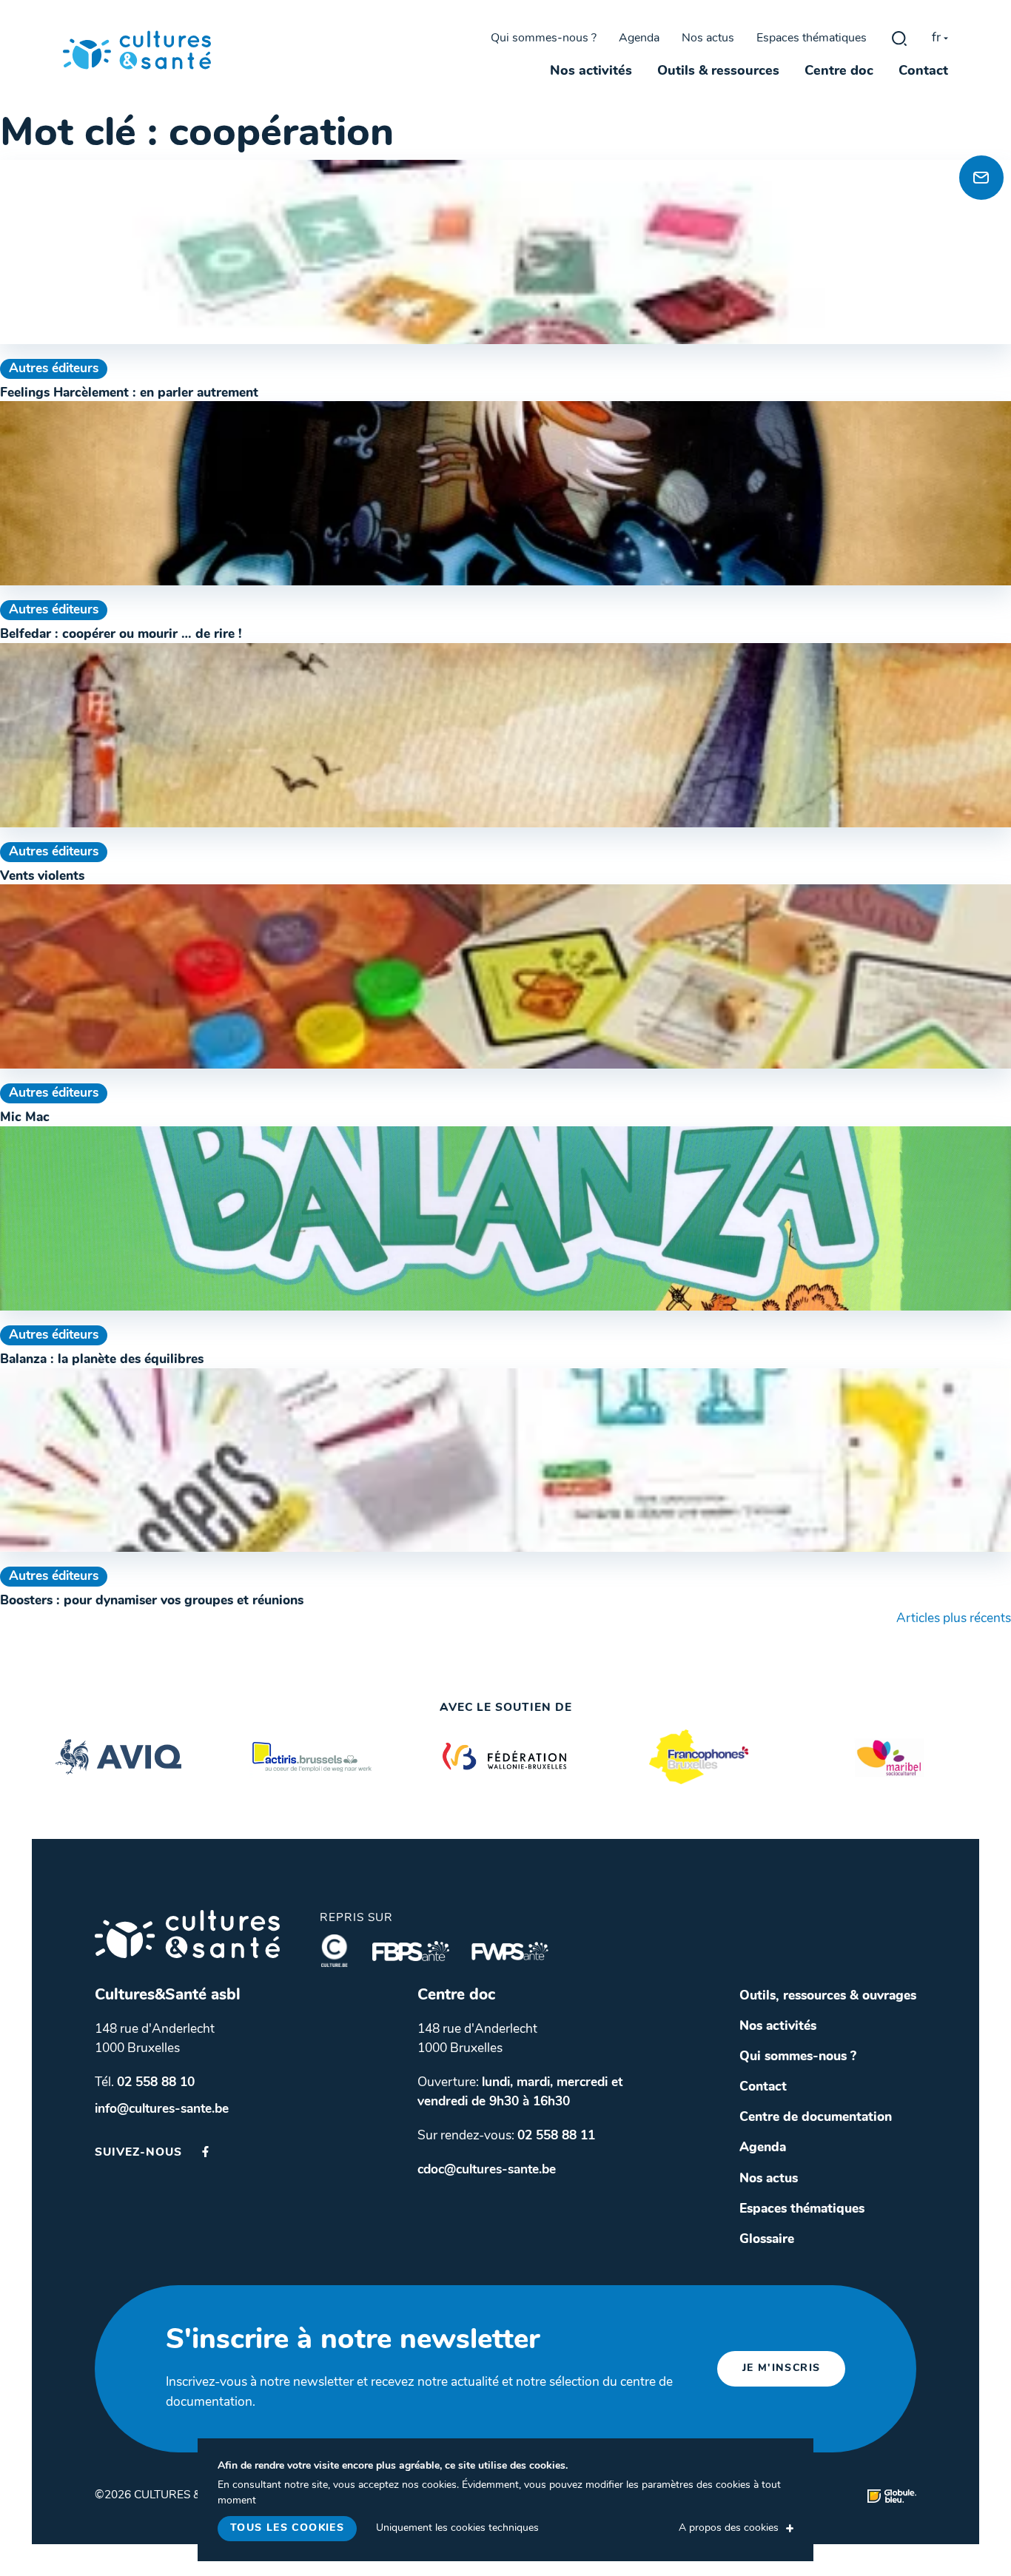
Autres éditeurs (54, 369)
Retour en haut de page (977, 126)
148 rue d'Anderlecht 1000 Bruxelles (155, 2039)
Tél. (145, 2083)
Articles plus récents (954, 1619)
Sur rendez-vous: (506, 2136)
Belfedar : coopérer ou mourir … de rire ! (121, 635)
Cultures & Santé (187, 1934)
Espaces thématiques (812, 38)
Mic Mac (25, 1118)
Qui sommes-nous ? (544, 38)
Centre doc (839, 72)
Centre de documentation (816, 2118)
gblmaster (899, 38)
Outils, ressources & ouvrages (828, 1996)
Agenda (639, 38)
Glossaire (767, 2240)
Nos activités (591, 72)
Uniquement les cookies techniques (457, 2528)
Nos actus (708, 38)
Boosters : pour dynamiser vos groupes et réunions (152, 1601)
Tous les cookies (287, 2528)
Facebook (205, 2152)
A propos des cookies (729, 2528)
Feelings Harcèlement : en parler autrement (129, 393)
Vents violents (42, 877)
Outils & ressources (718, 72)
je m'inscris (782, 2368)
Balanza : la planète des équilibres (102, 1360)
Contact (923, 72)
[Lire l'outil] (505, 252)
